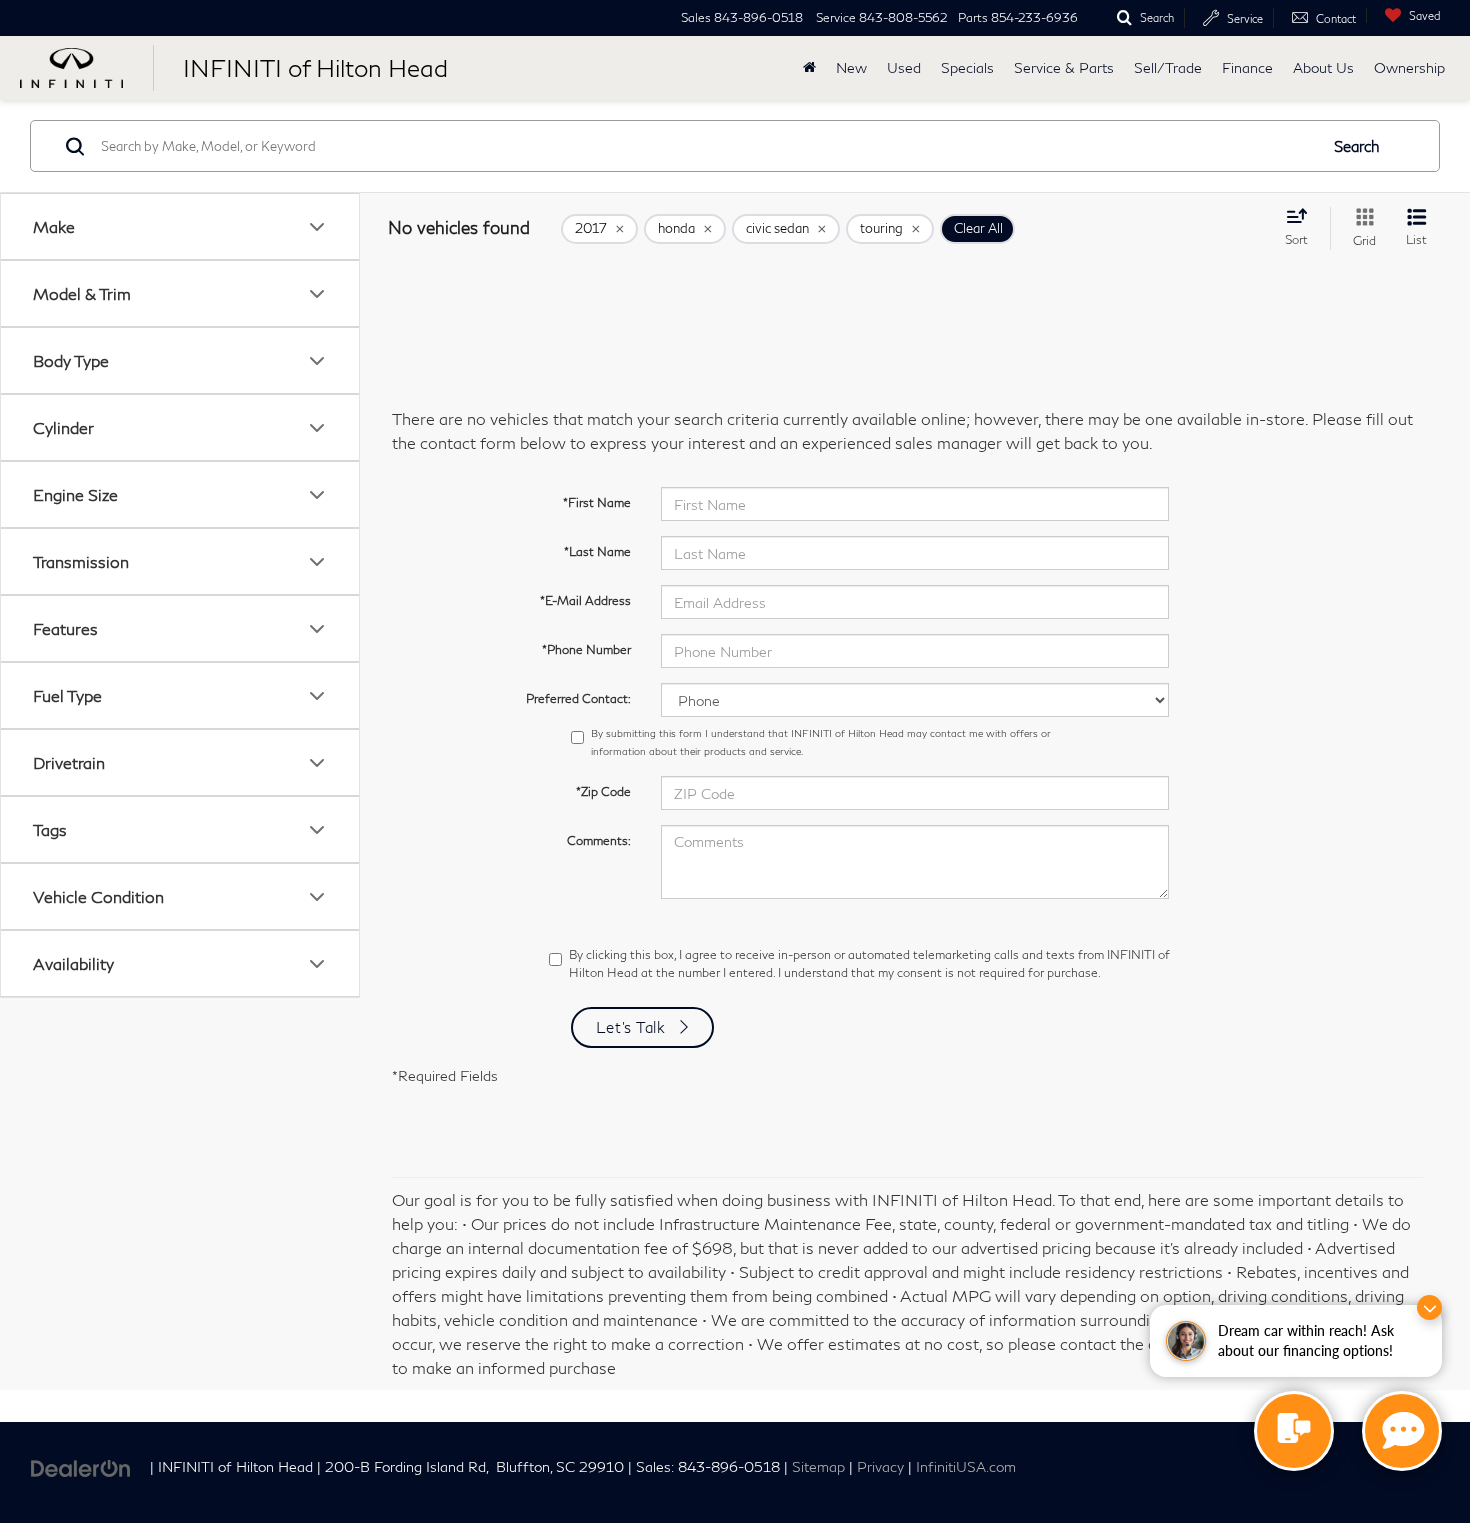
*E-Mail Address (585, 600)
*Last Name (597, 551)
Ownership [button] (1409, 67)
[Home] (809, 68)
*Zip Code (603, 791)
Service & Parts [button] (1064, 67)
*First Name (597, 502)
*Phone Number (586, 649)
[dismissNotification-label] (1429, 1307)
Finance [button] (1247, 67)
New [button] (851, 67)
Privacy (880, 1467)
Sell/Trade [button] (1168, 67)
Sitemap (818, 1467)
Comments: (599, 840)
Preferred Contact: (578, 698)
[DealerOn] (81, 1465)
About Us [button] (1323, 67)
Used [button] (904, 67)
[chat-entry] (1294, 1431)
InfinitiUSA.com (966, 1467)
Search (1357, 146)
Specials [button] (967, 67)
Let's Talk (631, 1027)
